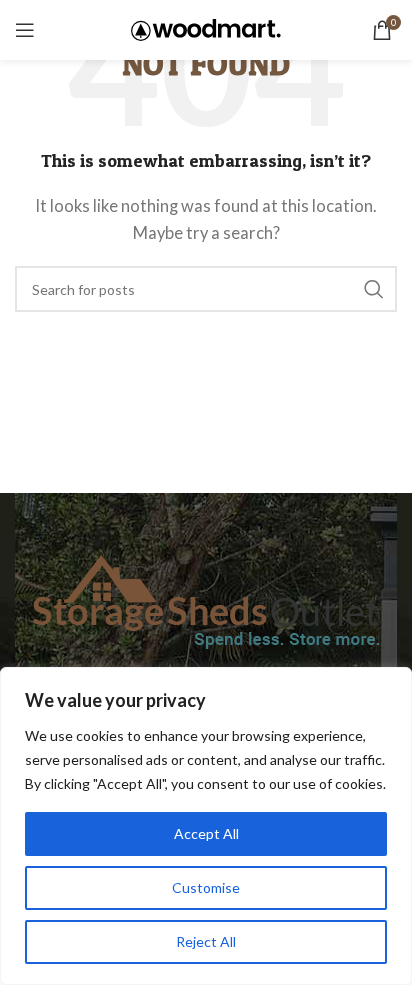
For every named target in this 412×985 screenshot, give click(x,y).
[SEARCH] (374, 289)
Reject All (206, 941)
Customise (206, 887)
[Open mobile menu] (25, 30)
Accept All (206, 833)
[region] (206, 826)
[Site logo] (206, 28)
